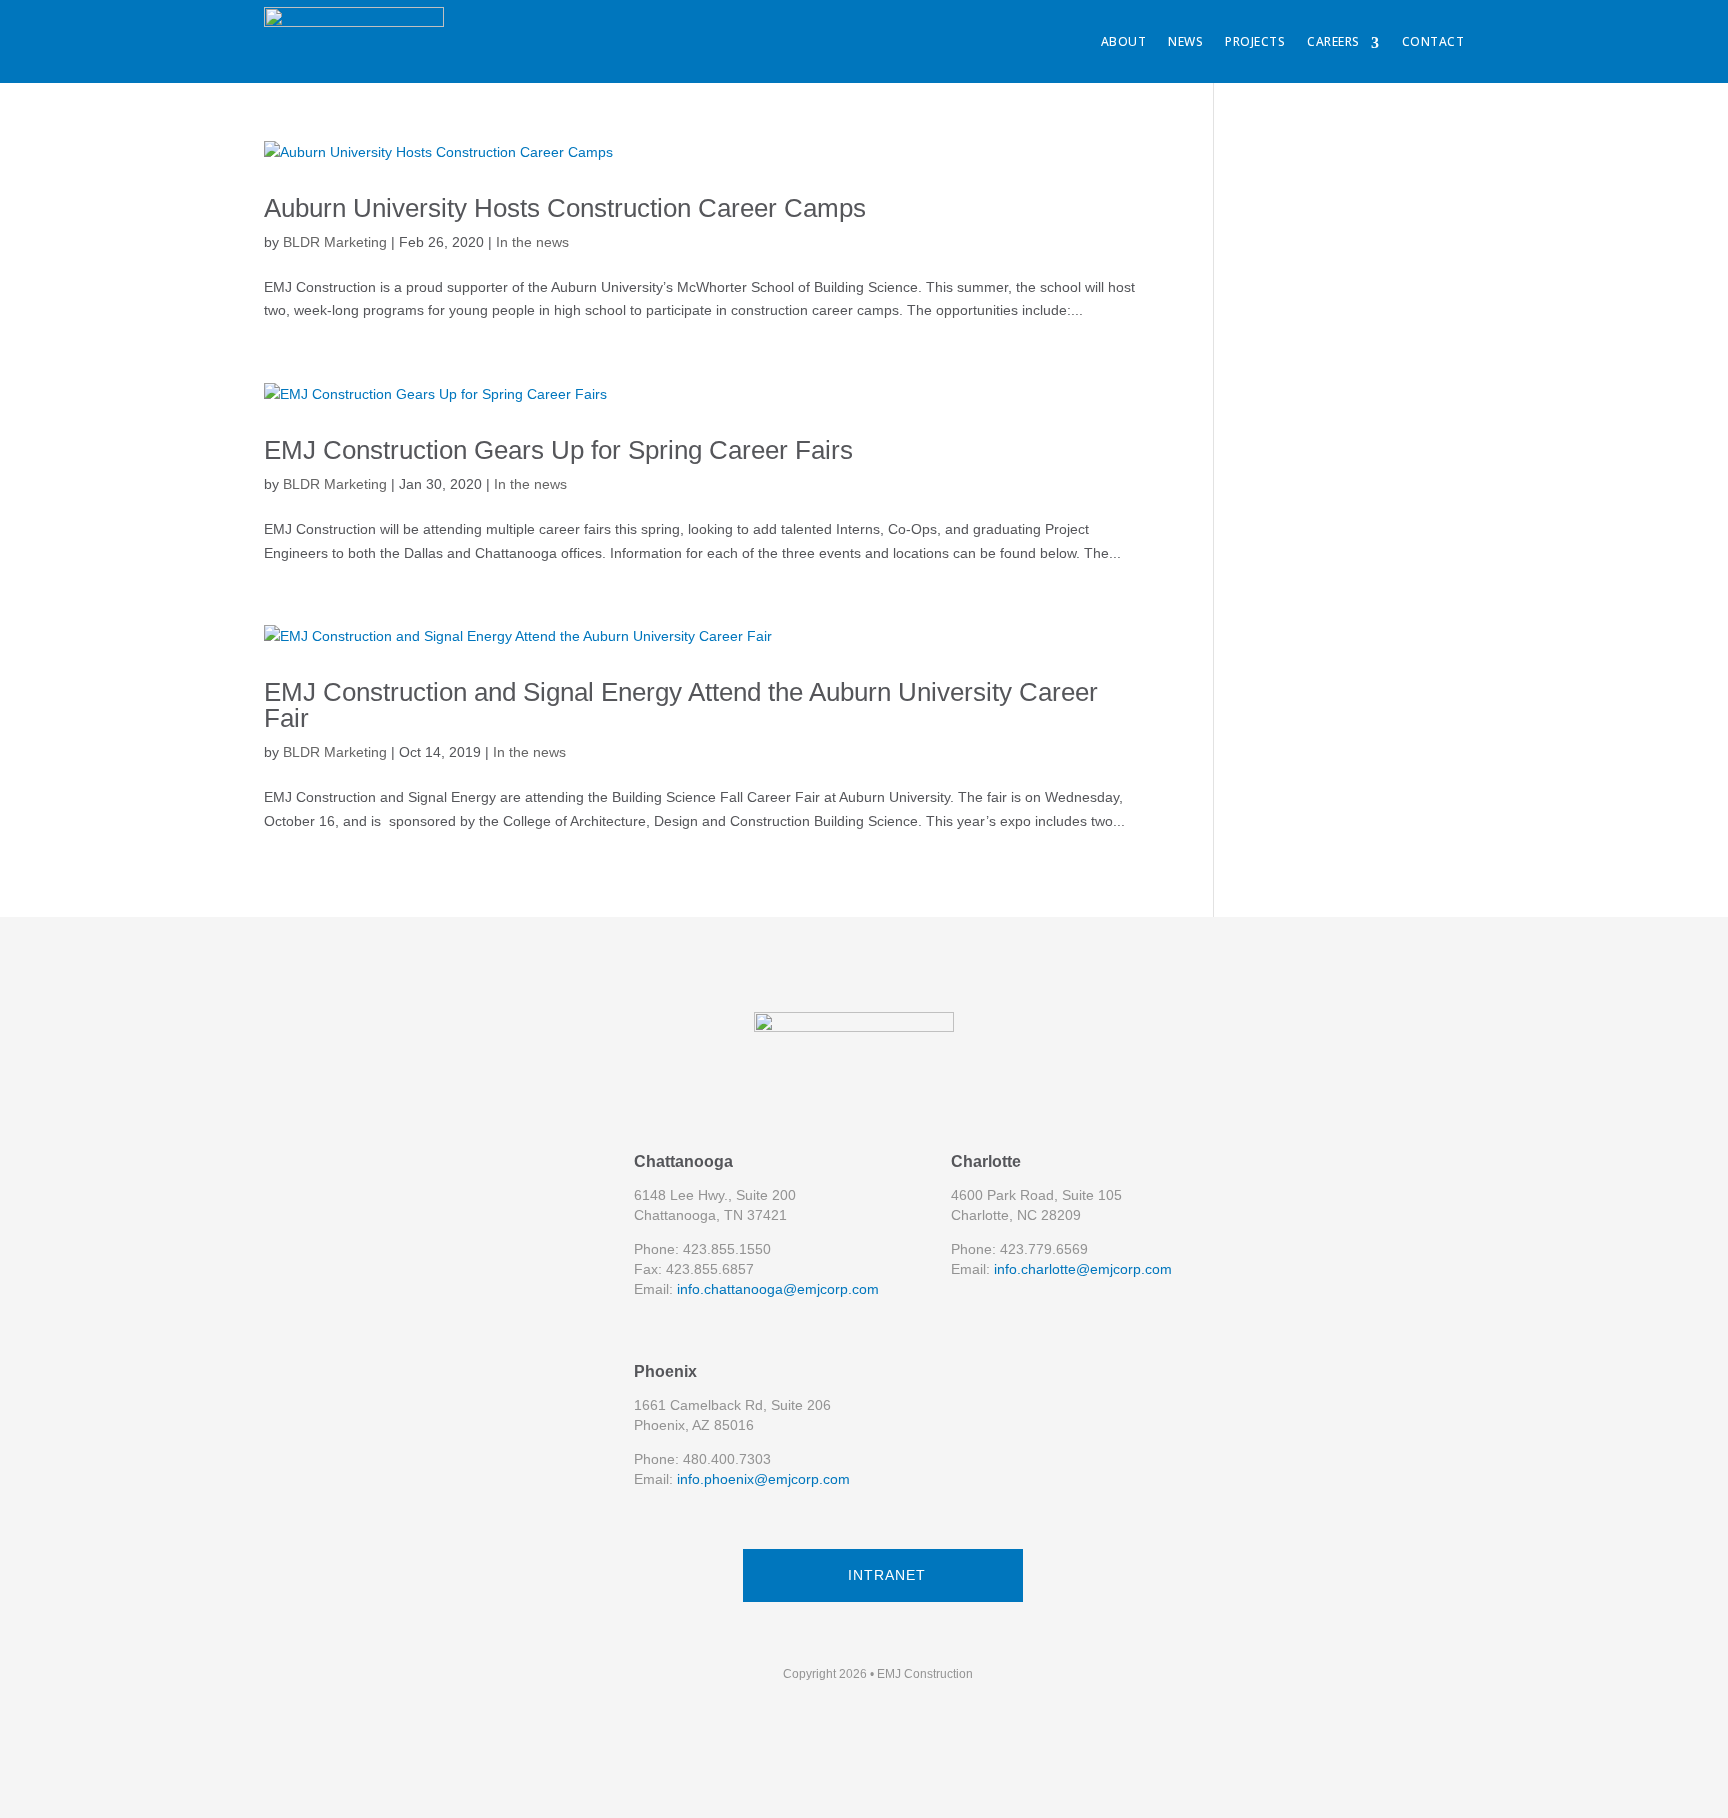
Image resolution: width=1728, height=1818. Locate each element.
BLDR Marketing (335, 242)
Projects (1255, 41)
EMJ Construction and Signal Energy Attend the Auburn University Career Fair (681, 705)
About (1124, 41)
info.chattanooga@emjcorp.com (778, 1289)
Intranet (887, 1575)
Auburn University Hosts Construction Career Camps (565, 208)
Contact (1433, 41)
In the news (532, 242)
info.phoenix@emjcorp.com (763, 1479)
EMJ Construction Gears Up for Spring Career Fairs (558, 450)
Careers (1333, 41)
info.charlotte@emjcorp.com (1083, 1269)
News (1185, 41)
